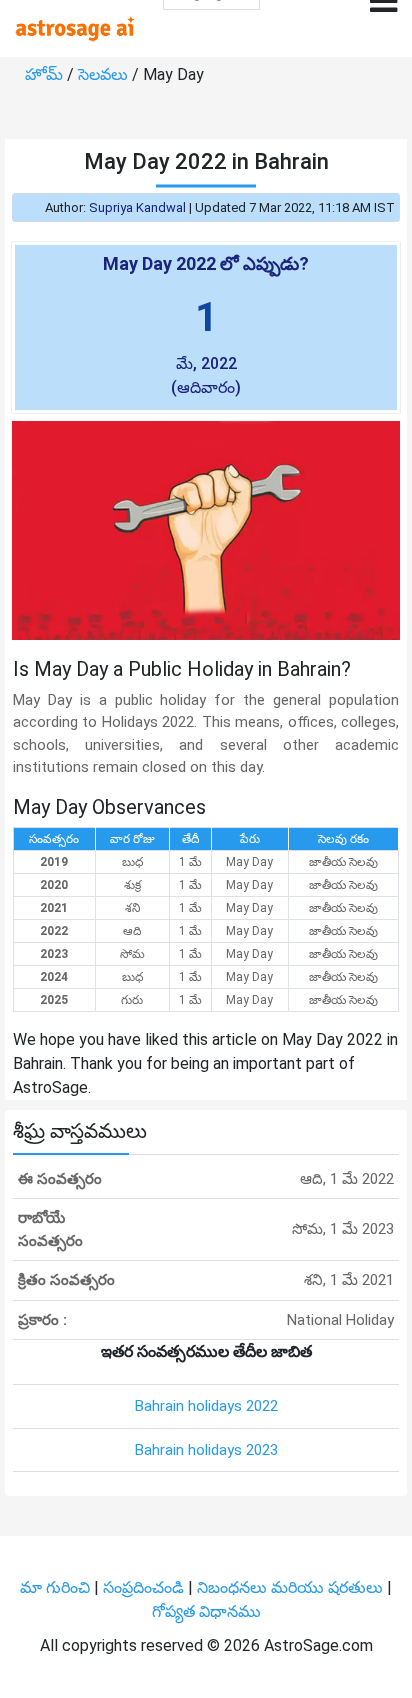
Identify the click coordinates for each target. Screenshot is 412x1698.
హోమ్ (46, 74)
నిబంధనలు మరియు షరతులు (292, 1587)
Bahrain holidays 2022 (206, 1406)
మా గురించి (57, 1587)
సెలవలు (105, 74)
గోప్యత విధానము (206, 1611)
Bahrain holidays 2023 (206, 1450)
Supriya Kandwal (137, 207)
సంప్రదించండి (145, 1587)
